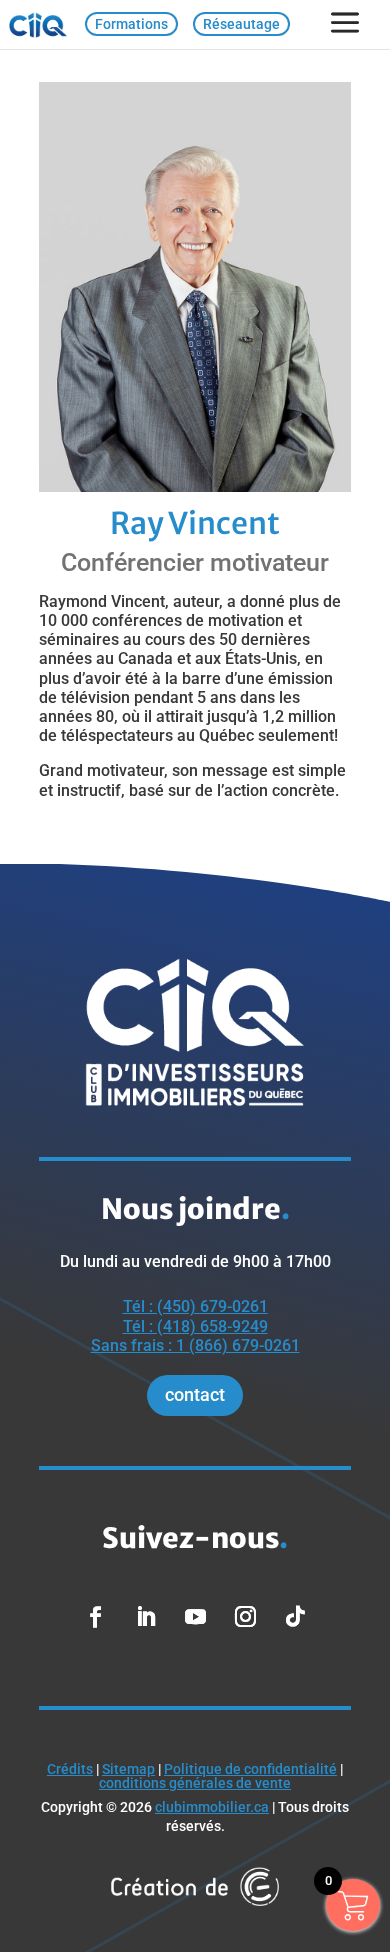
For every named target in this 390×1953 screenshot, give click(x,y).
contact (195, 1394)
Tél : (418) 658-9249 (195, 1326)
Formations (131, 24)
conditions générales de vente (195, 1783)
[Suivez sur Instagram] (245, 1617)
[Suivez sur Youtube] (195, 1617)
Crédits (70, 1769)
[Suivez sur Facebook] (95, 1617)
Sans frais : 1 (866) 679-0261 (195, 1345)
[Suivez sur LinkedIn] (145, 1617)
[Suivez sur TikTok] (295, 1617)
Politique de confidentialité (250, 1769)
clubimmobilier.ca (212, 1807)
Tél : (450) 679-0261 (195, 1306)
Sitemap (128, 1769)
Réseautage (241, 24)
